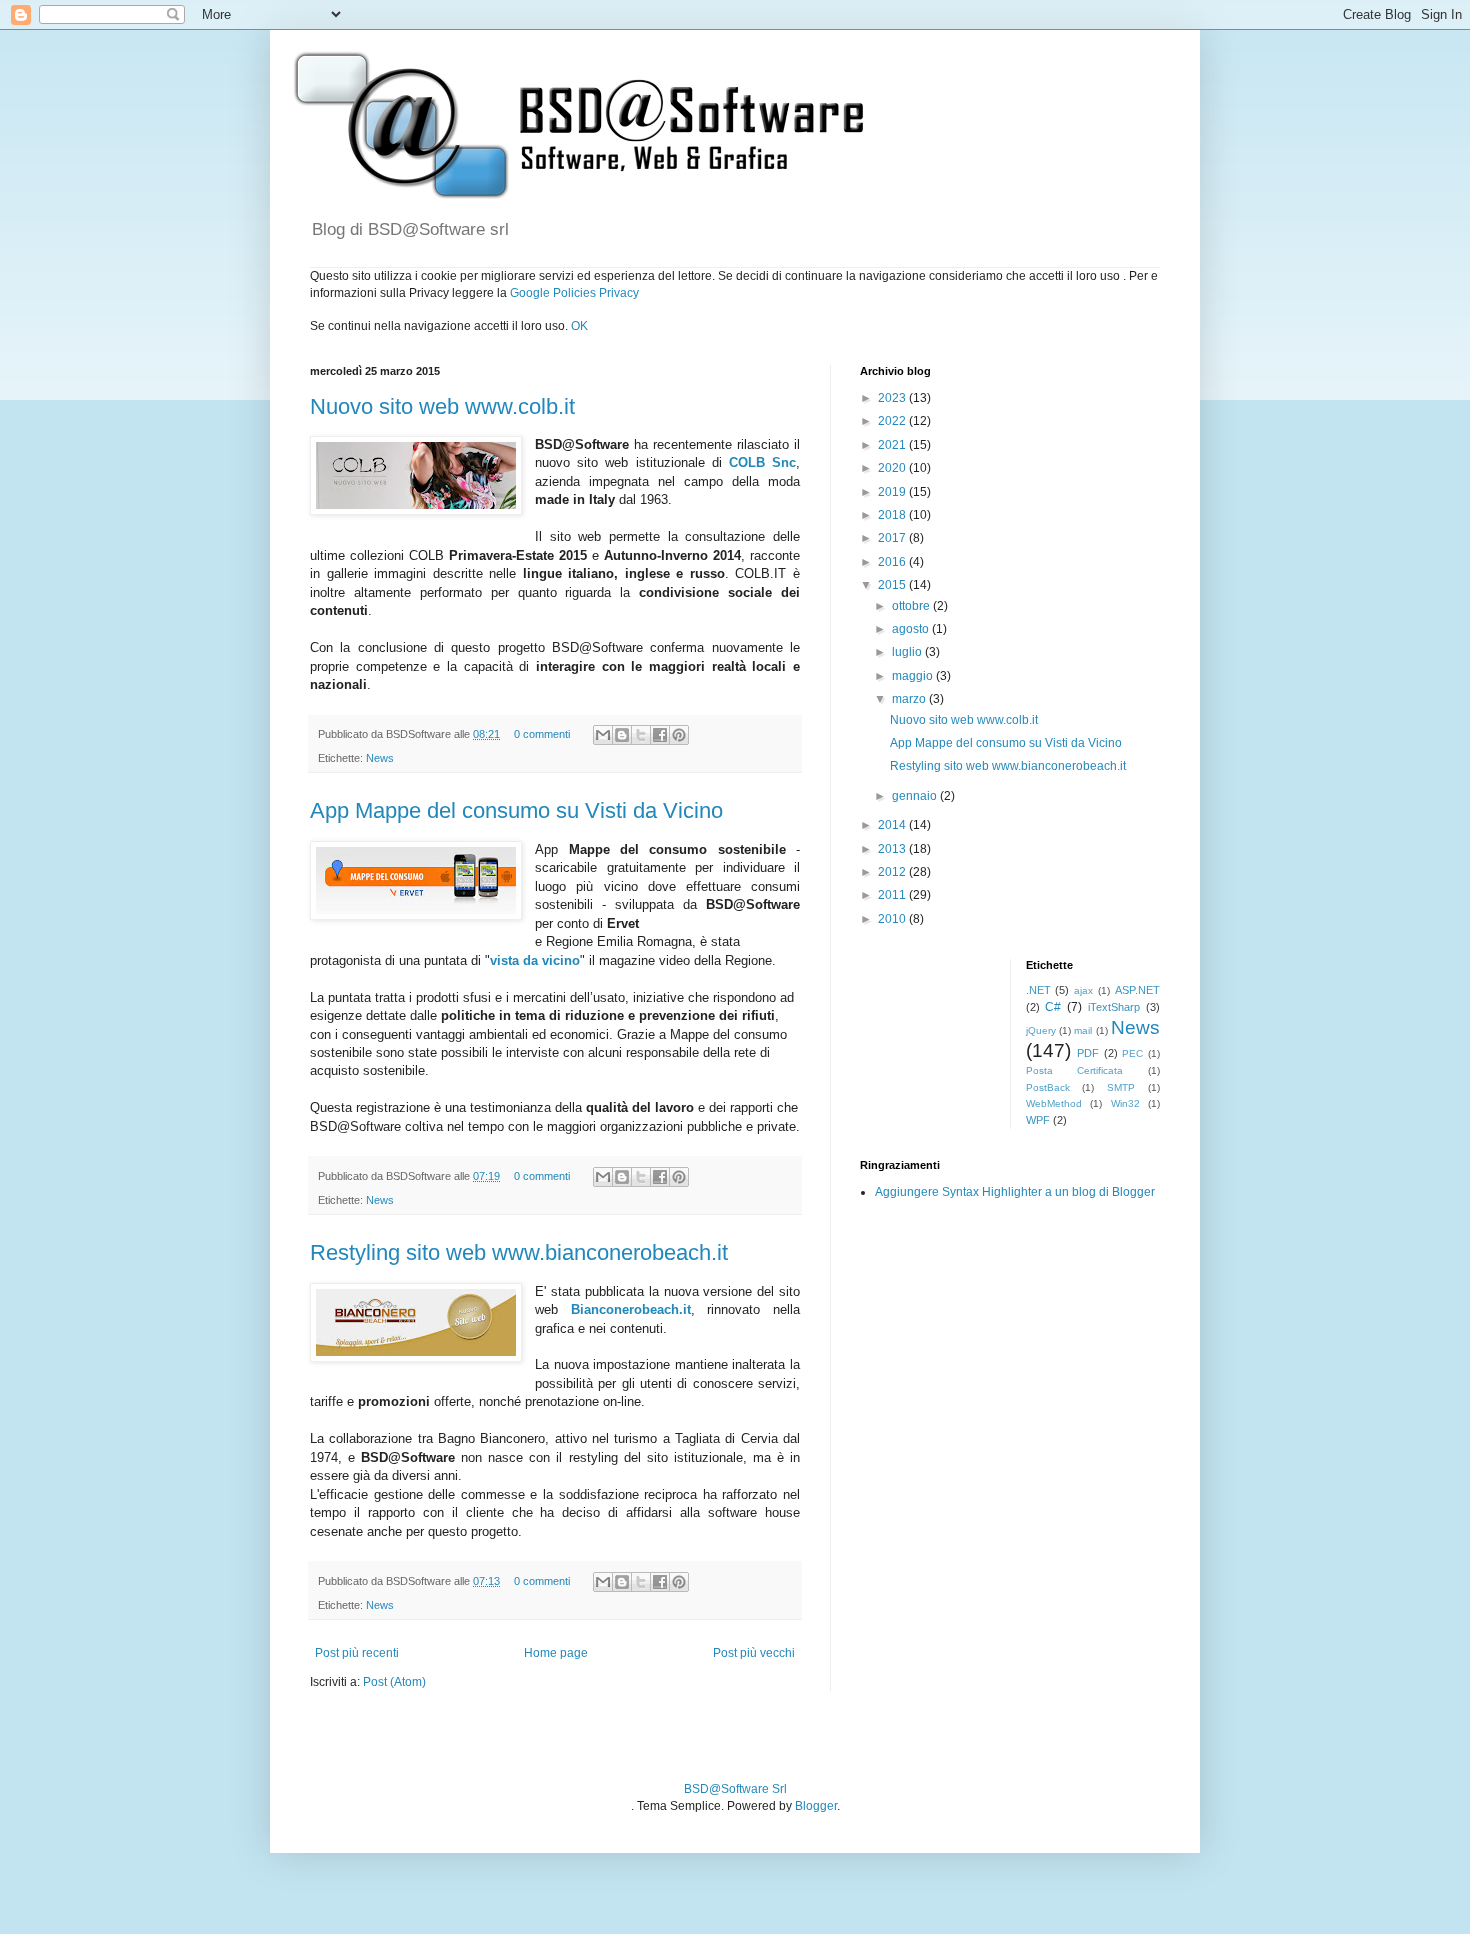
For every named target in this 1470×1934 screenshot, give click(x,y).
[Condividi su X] (641, 735)
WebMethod (1054, 1103)
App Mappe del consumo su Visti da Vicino (516, 810)
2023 (893, 398)
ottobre (912, 606)
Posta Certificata (1075, 1070)
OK (579, 326)
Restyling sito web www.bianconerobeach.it (519, 1252)
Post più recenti (357, 1653)
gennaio (916, 796)
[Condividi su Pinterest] (679, 735)
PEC (1132, 1053)
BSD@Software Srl (735, 1789)
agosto (912, 629)
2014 (893, 825)
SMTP (1121, 1087)
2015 (893, 585)
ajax (1083, 990)
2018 (893, 515)
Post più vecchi (754, 1653)
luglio (908, 652)
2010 (893, 919)
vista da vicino (535, 960)
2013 (893, 849)
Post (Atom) (394, 1682)
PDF (1088, 1053)
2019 (893, 492)
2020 (893, 468)
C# (1053, 1007)
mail (1083, 1030)
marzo (910, 699)
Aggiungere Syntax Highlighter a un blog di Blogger (1015, 1192)
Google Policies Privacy (574, 293)
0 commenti (542, 734)
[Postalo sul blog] (622, 735)
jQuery (1041, 1030)
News (380, 758)
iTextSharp (1114, 1007)
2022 (893, 421)
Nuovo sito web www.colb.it (442, 406)
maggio (914, 676)
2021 (893, 445)
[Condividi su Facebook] (660, 735)
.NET (1038, 990)
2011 (893, 895)
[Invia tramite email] (603, 735)
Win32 (1125, 1103)
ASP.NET (1137, 990)
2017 (893, 538)
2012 (893, 872)
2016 (893, 562)
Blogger (816, 1806)
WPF (1038, 1120)
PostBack (1048, 1087)
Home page (556, 1653)
